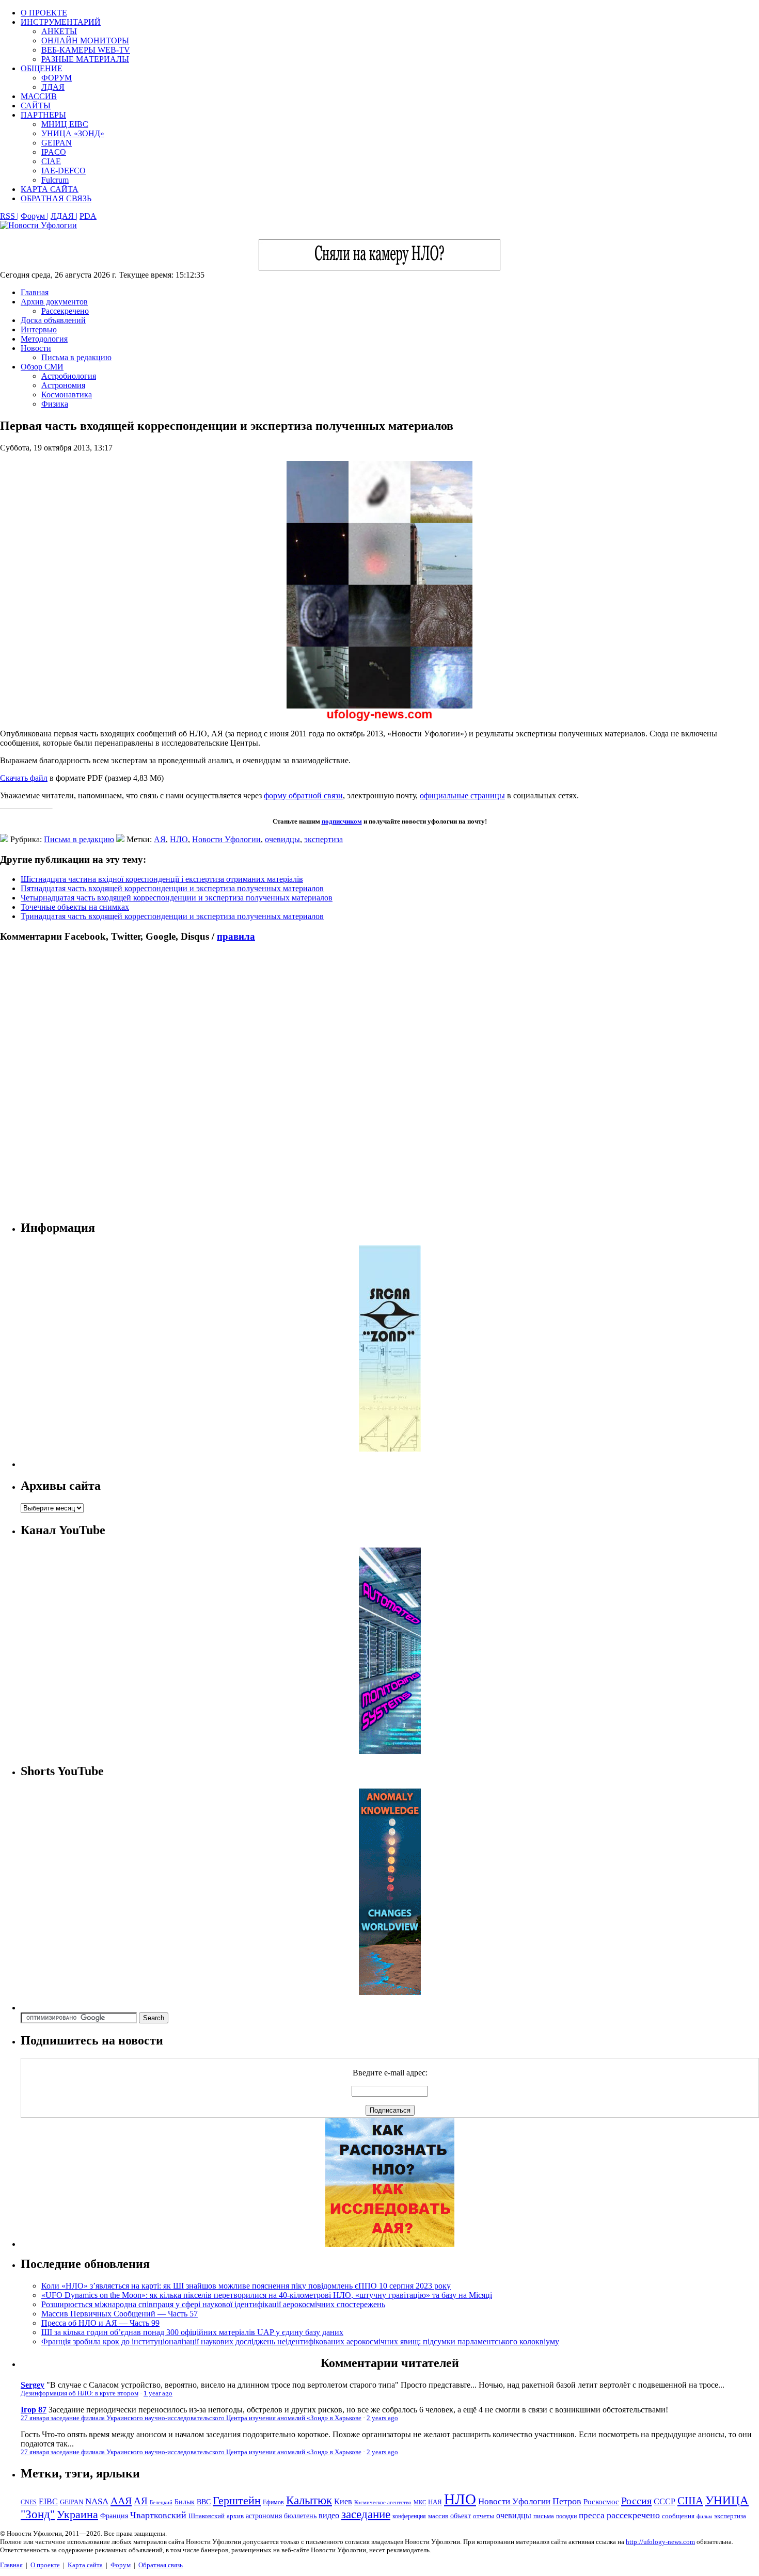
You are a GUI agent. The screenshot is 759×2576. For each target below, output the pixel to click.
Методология (44, 339)
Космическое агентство (383, 2502)
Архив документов (54, 302)
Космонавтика (67, 395)
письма (544, 2516)
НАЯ (435, 2502)
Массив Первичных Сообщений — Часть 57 (120, 2314)
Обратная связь (161, 2565)
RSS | (9, 216)
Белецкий (161, 2502)
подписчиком (342, 821)
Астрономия (63, 385)
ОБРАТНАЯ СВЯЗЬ (56, 198)
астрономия (264, 2516)
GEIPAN (57, 143)
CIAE (51, 161)
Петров (567, 2501)
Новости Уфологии (226, 839)
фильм (704, 2516)
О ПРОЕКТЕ (44, 13)
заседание (366, 2514)
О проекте (45, 2565)
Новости (36, 348)
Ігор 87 (34, 2410)
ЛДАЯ (53, 87)
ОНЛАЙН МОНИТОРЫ (85, 41)
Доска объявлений (53, 320)
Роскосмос (601, 2501)
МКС (420, 2502)
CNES (29, 2502)
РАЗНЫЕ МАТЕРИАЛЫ (85, 59)
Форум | (35, 216)
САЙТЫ (36, 106)
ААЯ (121, 2501)
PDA (88, 216)
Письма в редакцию (76, 357)
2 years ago (382, 2418)
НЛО (179, 839)
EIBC (48, 2501)
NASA (97, 2501)
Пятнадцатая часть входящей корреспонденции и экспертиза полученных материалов (172, 888)
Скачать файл (24, 778)
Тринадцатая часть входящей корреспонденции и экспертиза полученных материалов (172, 916)
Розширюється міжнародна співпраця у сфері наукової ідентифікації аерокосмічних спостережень (213, 2304)
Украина (77, 2515)
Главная (35, 292)
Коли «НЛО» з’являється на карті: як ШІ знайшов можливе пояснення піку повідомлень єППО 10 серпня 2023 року (246, 2286)
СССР (665, 2501)
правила (236, 936)
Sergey (33, 2385)
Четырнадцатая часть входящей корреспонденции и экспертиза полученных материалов (177, 898)
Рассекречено (65, 311)
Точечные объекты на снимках (75, 907)
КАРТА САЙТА (50, 189)
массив (438, 2516)
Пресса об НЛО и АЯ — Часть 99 (100, 2323)
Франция (114, 2516)
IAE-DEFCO (64, 171)
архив (235, 2516)
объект (461, 2516)
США (690, 2501)
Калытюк (309, 2500)
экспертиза (323, 839)
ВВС (204, 2502)
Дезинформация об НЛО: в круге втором (80, 2393)
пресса (592, 2515)
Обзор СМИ (42, 367)
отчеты (484, 2516)
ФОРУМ (57, 78)
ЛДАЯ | (64, 216)
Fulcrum (55, 180)
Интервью (39, 329)
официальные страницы (462, 795)
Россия (636, 2501)
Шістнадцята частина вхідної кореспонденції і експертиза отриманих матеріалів (162, 879)
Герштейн (237, 2500)
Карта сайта (85, 2565)
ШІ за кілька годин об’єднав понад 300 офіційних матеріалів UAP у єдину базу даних (192, 2332)
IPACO (54, 152)
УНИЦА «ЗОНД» (73, 133)
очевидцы (282, 839)
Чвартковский (158, 2515)
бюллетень (300, 2516)
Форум (121, 2565)
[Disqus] (379, 1081)
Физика (55, 404)
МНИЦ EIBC (65, 124)
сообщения (678, 2516)
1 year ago (158, 2393)
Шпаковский (207, 2516)
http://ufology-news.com (660, 2542)
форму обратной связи (303, 795)
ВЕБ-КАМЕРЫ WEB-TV (86, 50)
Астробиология (69, 376)
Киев (343, 2501)
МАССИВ (39, 96)
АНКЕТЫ (59, 31)
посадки (566, 2516)
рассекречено (633, 2515)
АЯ (160, 839)
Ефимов (273, 2502)
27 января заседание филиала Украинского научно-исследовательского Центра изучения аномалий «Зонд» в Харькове (191, 2418)
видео (329, 2515)
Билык (185, 2502)
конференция (409, 2516)
